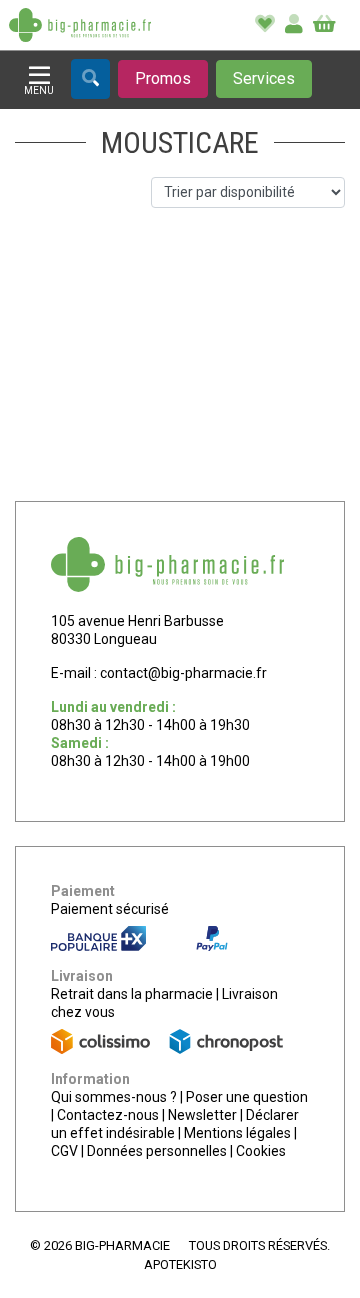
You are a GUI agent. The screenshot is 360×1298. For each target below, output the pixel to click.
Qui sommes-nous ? (114, 1097)
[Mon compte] (294, 25)
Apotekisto (180, 1264)
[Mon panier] (324, 25)
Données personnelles (157, 1151)
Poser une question (247, 1097)
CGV (64, 1151)
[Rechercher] (90, 79)
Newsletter (202, 1115)
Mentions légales (237, 1133)
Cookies (261, 1151)
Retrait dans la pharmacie (132, 994)
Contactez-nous (108, 1115)
